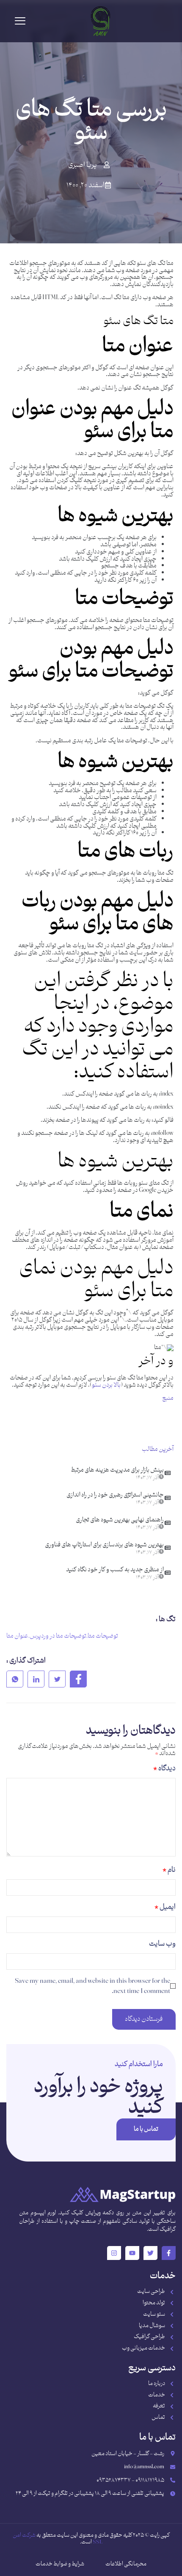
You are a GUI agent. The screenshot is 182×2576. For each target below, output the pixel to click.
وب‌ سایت (162, 1944)
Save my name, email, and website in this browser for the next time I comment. (92, 1986)
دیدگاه (164, 1769)
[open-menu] (20, 21)
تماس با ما (146, 2129)
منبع (168, 1398)
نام (169, 1870)
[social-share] (78, 1679)
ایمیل (165, 1907)
